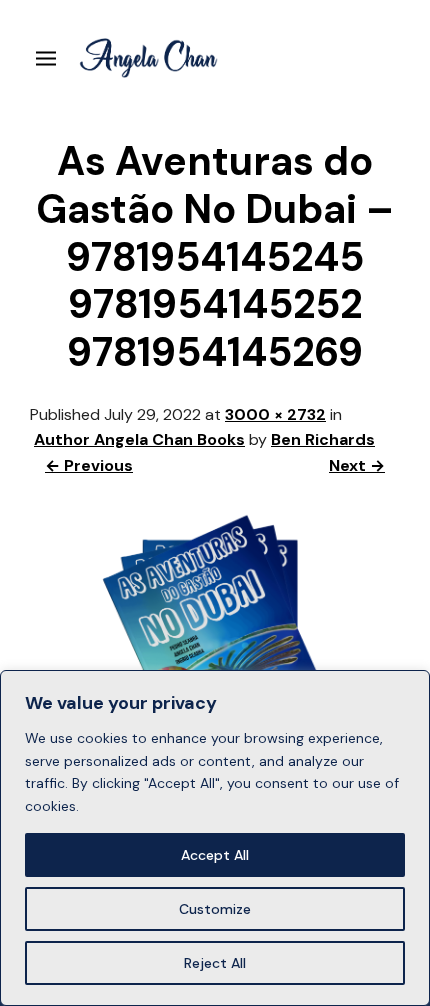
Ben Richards (323, 439)
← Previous (89, 465)
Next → (357, 465)
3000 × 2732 (275, 414)
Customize (215, 909)
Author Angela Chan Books (139, 439)
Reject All (215, 963)
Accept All (215, 855)
